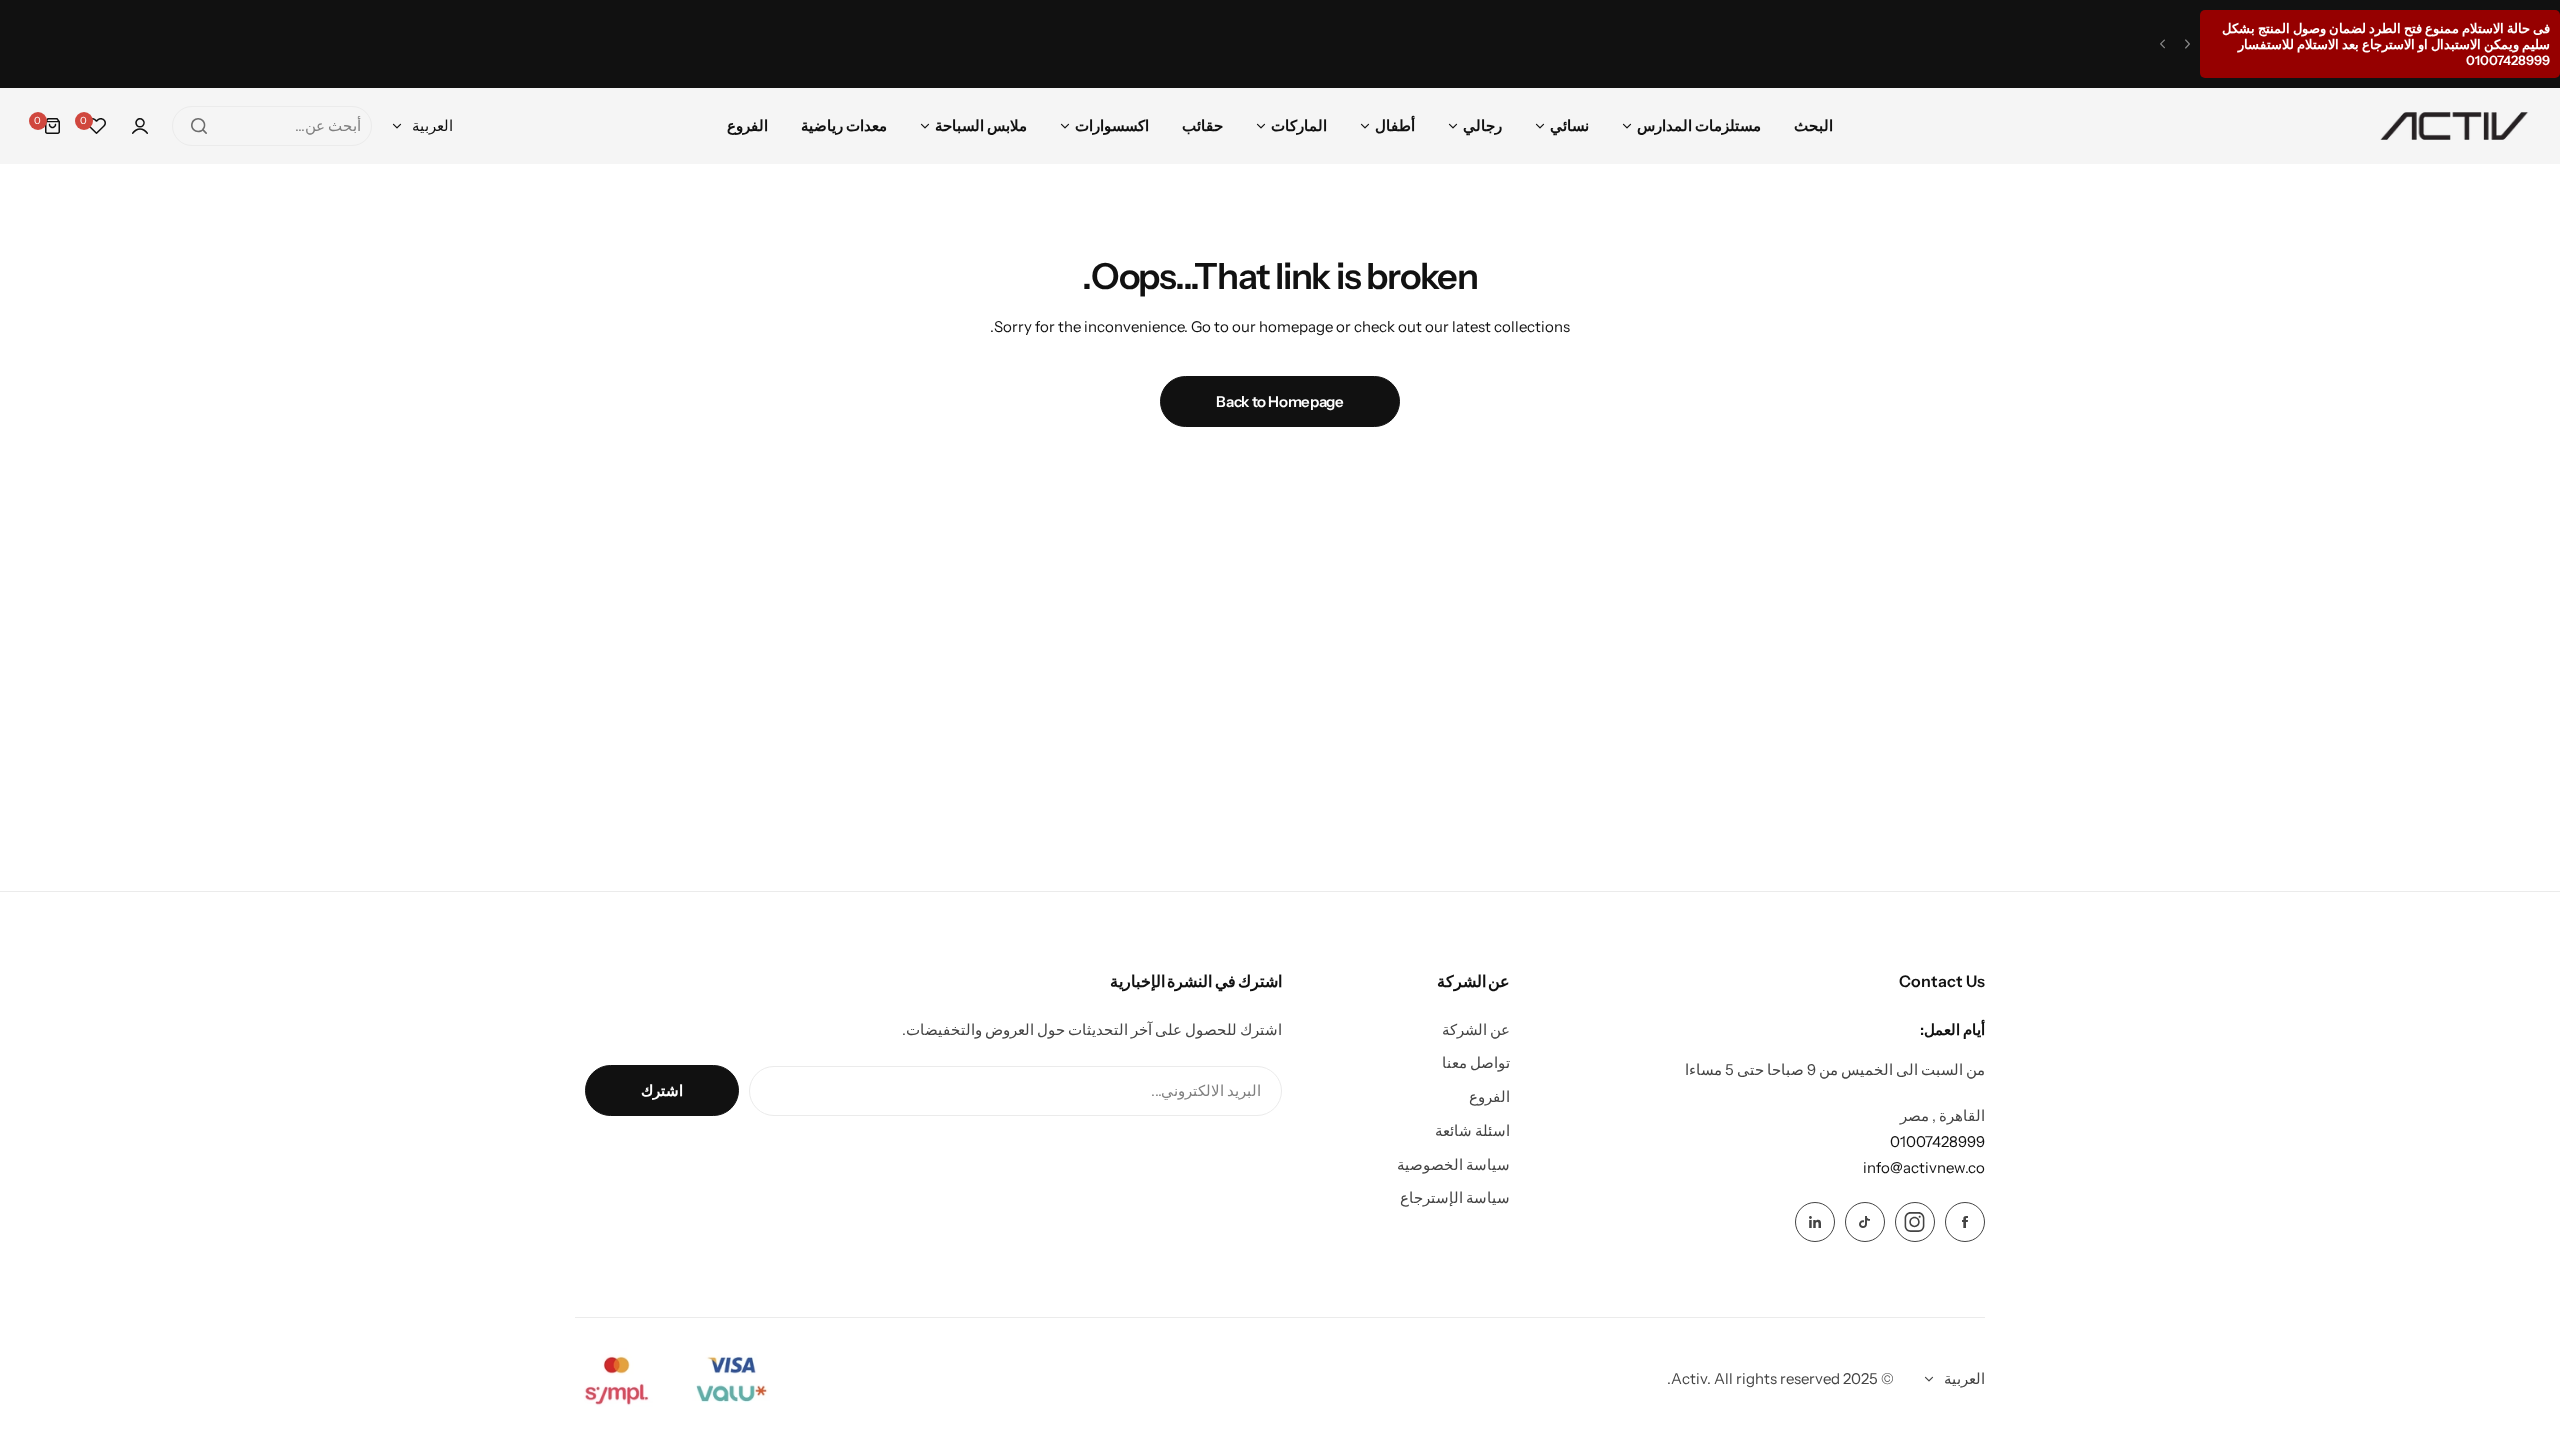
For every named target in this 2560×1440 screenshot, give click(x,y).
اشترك (662, 1090)
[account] (140, 126)
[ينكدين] (1815, 1222)
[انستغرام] (1915, 1222)
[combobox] (272, 126)
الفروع (1489, 1096)
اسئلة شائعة (1472, 1130)
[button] (2187, 44)
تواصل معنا (1476, 1062)
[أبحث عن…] (199, 126)
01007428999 (1937, 1141)
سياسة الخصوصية (1453, 1164)
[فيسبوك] (1965, 1222)
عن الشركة (1476, 1029)
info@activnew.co (1924, 1167)
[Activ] (2454, 126)
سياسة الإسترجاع (1455, 1197)
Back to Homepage (1279, 401)
